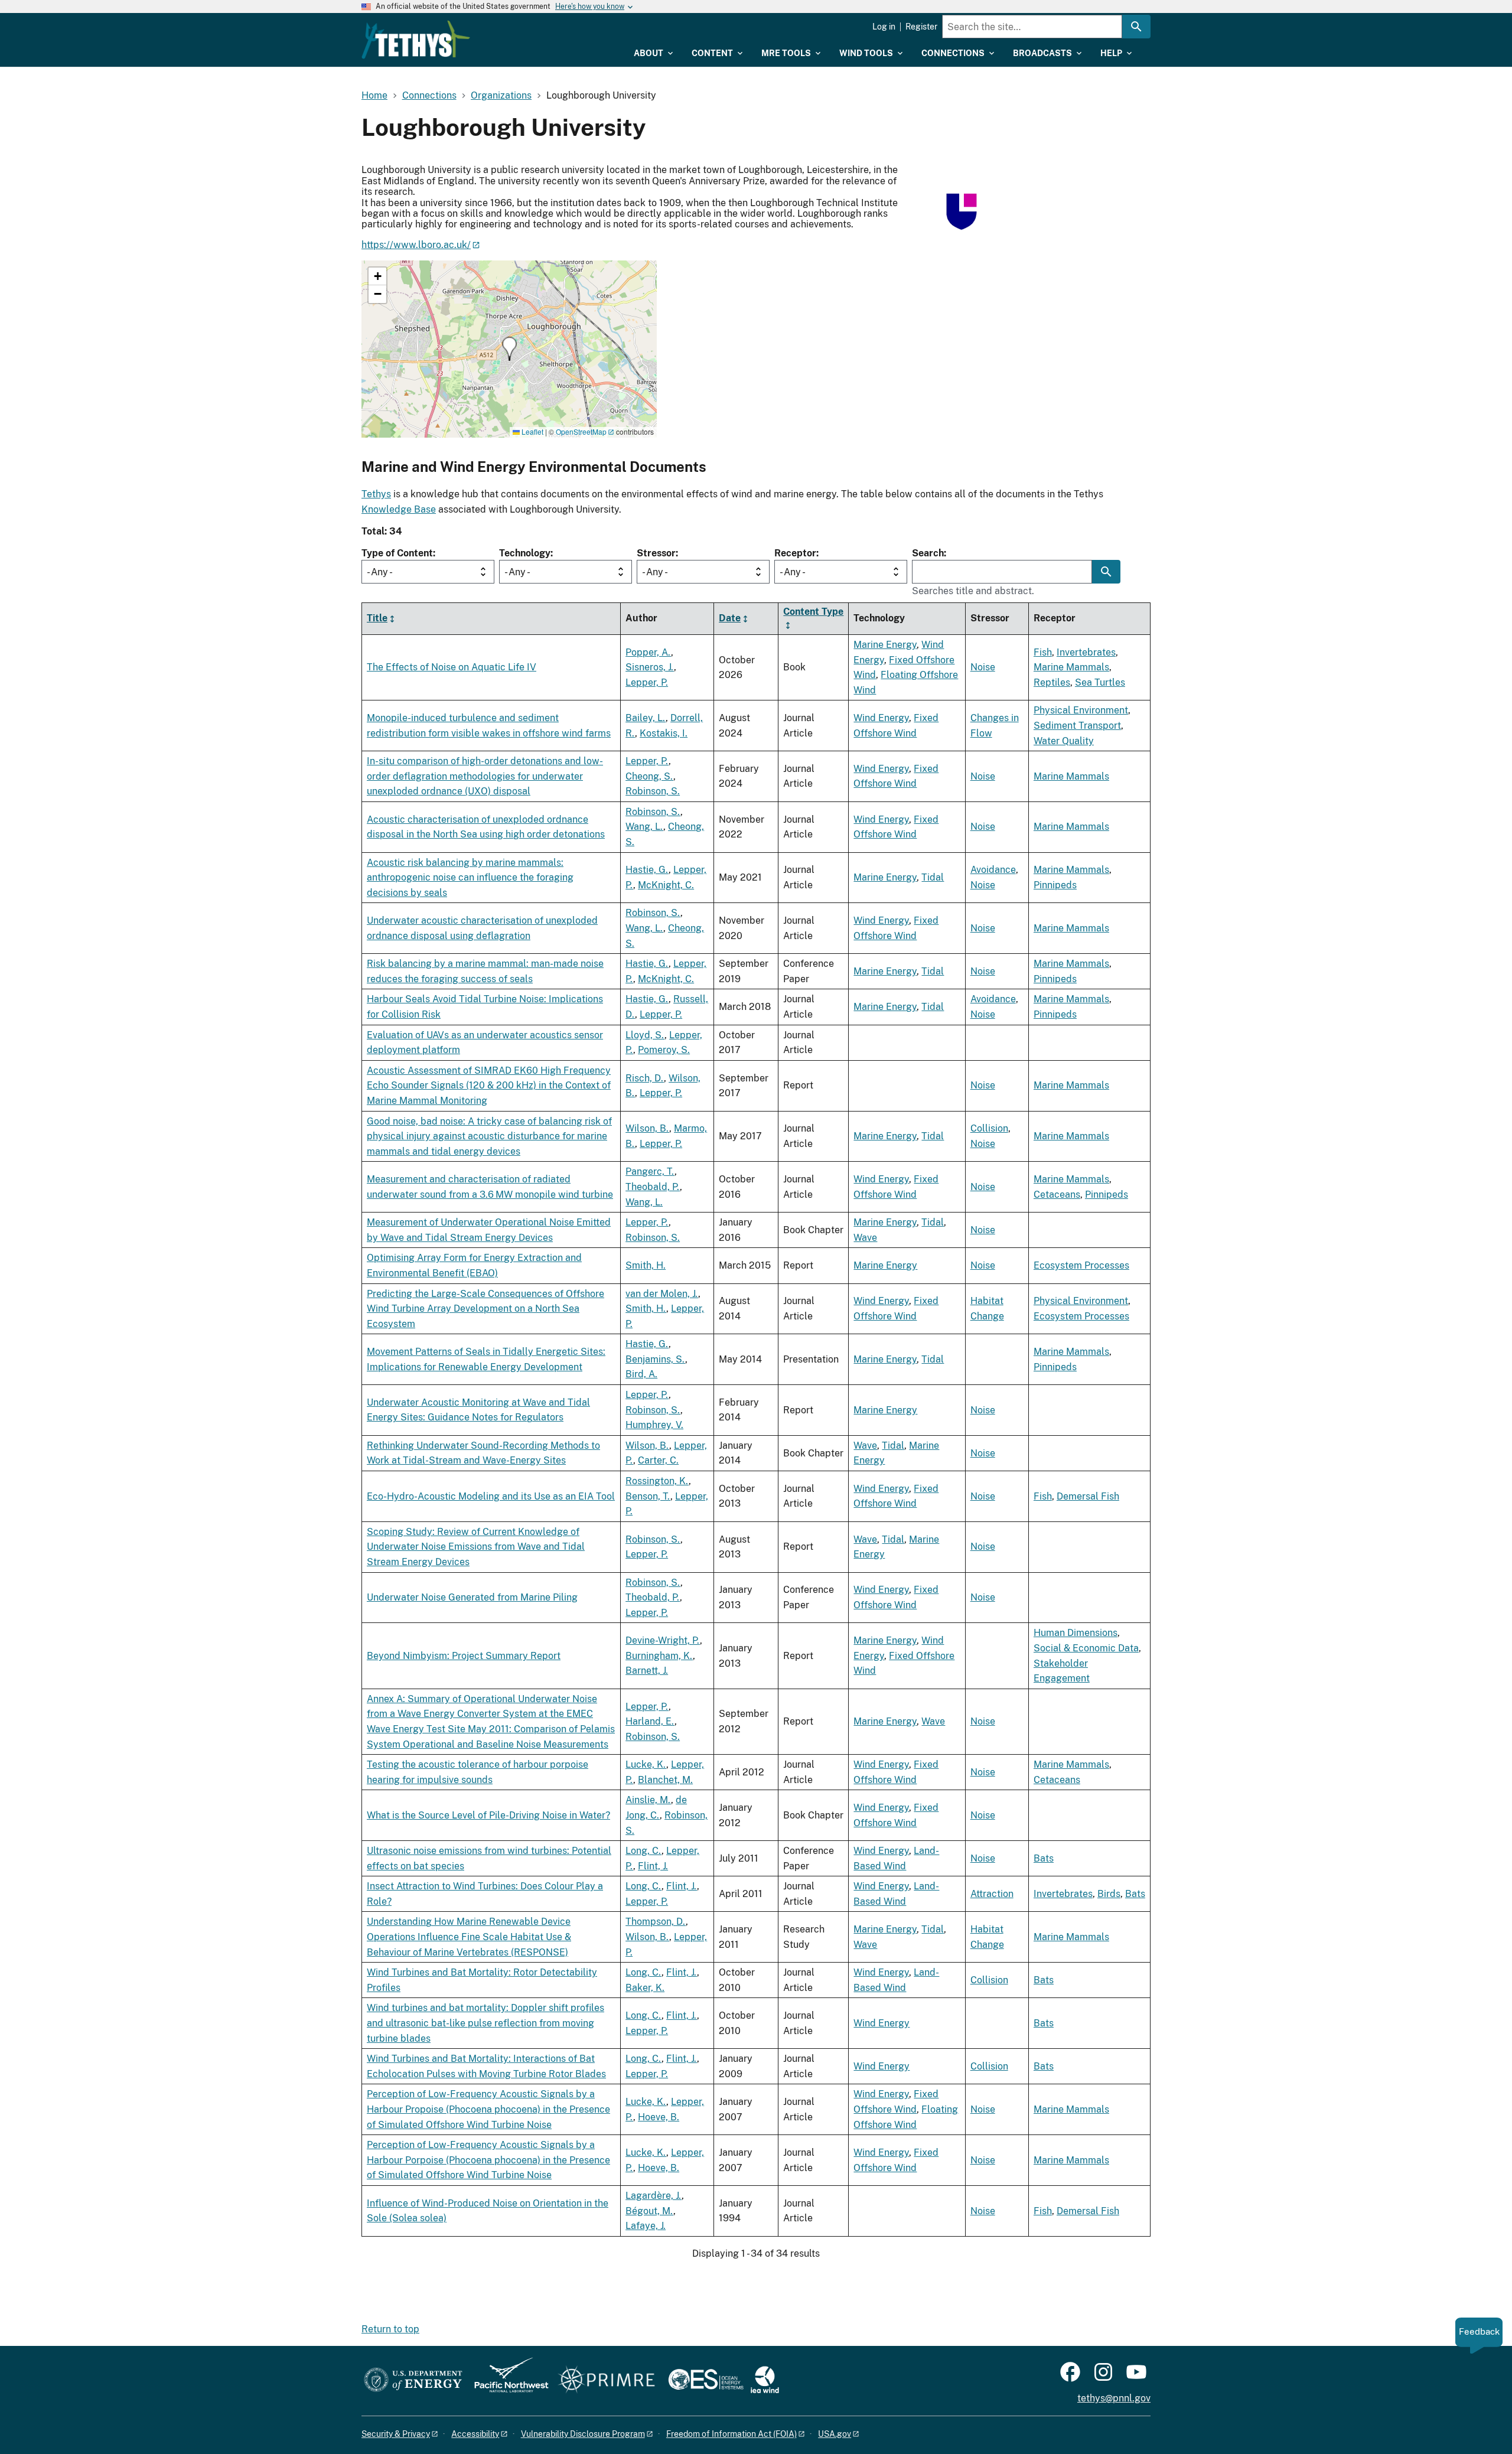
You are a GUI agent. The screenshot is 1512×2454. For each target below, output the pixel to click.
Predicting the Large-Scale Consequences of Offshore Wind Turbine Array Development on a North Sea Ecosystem (485, 1309)
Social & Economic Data (1086, 1648)
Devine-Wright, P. (663, 1640)
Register (921, 27)
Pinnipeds (1055, 885)
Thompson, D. (656, 1922)
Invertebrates (1086, 652)
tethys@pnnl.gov (1114, 2398)
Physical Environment (1081, 710)
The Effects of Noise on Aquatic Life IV (452, 667)
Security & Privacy (396, 2434)
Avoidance (993, 870)
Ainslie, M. (648, 1800)
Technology (525, 553)
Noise (983, 667)
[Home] (416, 40)
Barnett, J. (647, 1671)
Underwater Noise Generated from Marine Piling (472, 1597)
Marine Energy (885, 645)
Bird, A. (641, 1374)
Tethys (376, 494)
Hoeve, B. (659, 2117)
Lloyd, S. (645, 1035)
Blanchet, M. (665, 1780)
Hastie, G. (647, 870)
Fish (1043, 652)
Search (928, 553)
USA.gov (835, 2434)
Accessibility (475, 2434)
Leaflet (532, 431)
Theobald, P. (653, 1187)
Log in (884, 27)
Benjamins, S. (655, 1359)
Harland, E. (650, 1721)
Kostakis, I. (664, 733)
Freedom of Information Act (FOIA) (731, 2434)
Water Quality (1064, 741)
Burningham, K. (659, 1656)
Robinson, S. (653, 791)
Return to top (390, 2329)
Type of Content (397, 553)
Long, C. (643, 1851)
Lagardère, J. (654, 2196)
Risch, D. (645, 1078)
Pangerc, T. (650, 1171)
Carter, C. (658, 1460)
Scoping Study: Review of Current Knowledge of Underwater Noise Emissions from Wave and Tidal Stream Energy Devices (476, 1547)
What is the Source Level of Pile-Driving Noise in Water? (488, 1815)
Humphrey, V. (654, 1425)
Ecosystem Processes (1081, 1265)
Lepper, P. (647, 682)
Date (730, 618)
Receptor (795, 553)
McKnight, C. (666, 885)
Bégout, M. (649, 2211)
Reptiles (1052, 682)
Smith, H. (646, 1265)
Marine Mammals (1071, 667)
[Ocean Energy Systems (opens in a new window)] (707, 2380)
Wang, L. (644, 827)
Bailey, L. (646, 718)
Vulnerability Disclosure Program (583, 2434)
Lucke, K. (646, 1764)
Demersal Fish (1088, 1496)
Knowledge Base (399, 509)
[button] (509, 349)
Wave (865, 1238)
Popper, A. (648, 652)
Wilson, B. (647, 1128)
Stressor (656, 553)
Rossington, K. (657, 1481)
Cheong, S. (649, 776)
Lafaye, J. (646, 2226)
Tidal (933, 877)
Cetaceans (1057, 1195)
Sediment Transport (1077, 726)
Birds (1109, 1894)
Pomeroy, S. (664, 1050)
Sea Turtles (1100, 682)
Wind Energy (881, 718)
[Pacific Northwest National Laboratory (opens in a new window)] (507, 2380)
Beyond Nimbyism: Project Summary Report (464, 1656)
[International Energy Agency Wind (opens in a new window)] (765, 2380)
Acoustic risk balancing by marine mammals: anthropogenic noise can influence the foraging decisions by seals (470, 878)
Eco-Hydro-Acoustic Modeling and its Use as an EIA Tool (491, 1496)
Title (377, 618)
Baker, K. (645, 1988)
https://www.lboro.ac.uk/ (416, 245)
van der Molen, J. (662, 1294)
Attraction (992, 1894)
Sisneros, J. (650, 667)
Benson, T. (648, 1496)
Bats (1044, 1858)
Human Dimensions (1076, 1633)
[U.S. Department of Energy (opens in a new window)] (413, 2380)
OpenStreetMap (581, 431)
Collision (989, 1128)
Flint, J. (653, 1866)
